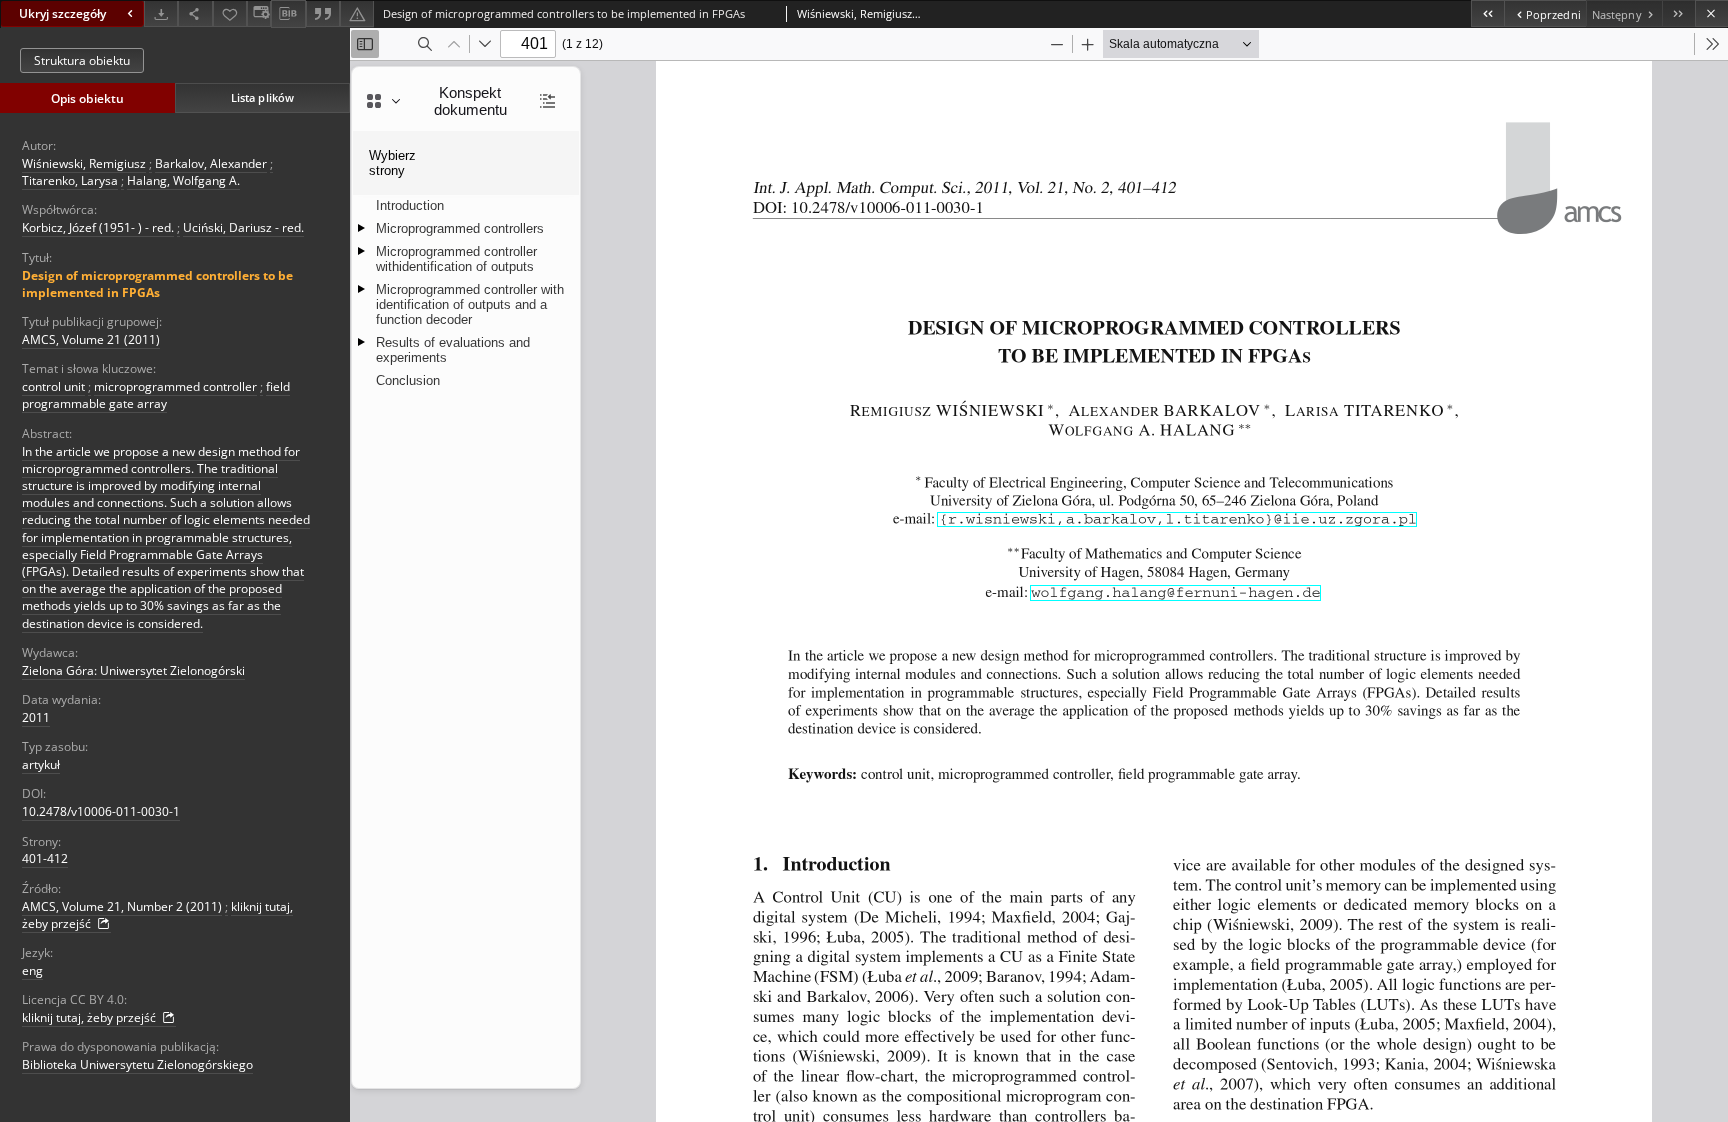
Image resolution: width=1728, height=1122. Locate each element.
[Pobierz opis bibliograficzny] (288, 14)
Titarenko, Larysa (70, 180)
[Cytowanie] (323, 13)
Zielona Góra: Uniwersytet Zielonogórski (133, 670)
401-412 (45, 858)
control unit (53, 386)
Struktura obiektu (82, 60)
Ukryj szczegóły (62, 13)
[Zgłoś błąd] (357, 13)
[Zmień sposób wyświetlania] (259, 13)
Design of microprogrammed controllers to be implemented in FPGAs (157, 284)
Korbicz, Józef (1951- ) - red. (98, 227)
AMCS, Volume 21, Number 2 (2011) (122, 906)
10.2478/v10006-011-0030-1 (101, 811)
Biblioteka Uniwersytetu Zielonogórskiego (137, 1064)
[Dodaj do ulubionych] (230, 13)
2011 (36, 717)
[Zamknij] (1711, 13)
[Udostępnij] (195, 13)
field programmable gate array (156, 395)
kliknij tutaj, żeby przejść (90, 1017)
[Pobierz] (161, 13)
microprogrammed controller (175, 386)
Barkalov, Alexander (211, 163)
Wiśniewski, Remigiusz (84, 163)
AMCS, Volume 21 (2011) (91, 339)
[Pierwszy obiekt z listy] (1487, 13)
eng (32, 970)
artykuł (41, 764)
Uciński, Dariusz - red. (243, 227)
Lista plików (262, 97)
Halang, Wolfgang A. (183, 180)
